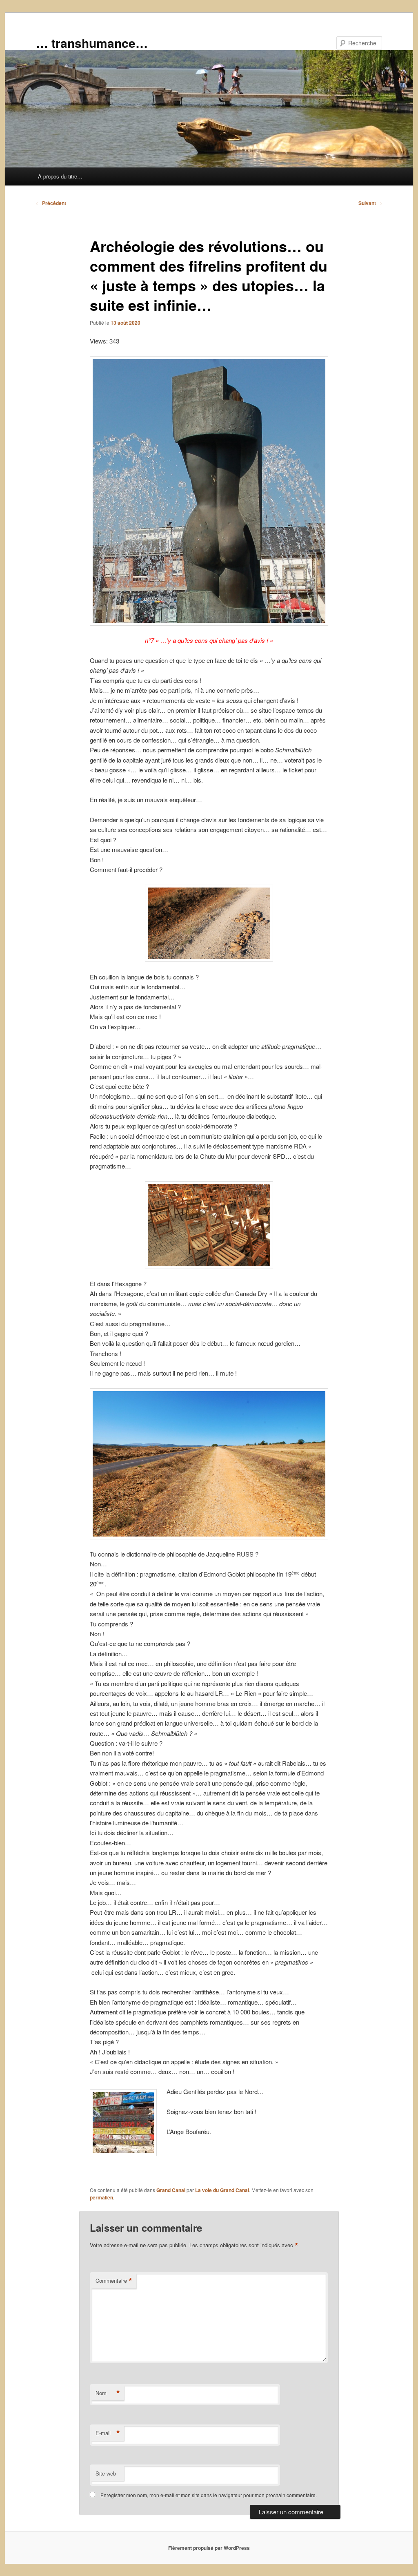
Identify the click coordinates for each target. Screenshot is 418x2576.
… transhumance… (92, 43)
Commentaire (114, 2281)
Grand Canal (171, 2190)
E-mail (108, 2433)
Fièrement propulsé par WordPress (209, 2548)
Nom (108, 2393)
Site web (106, 2473)
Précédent (51, 203)
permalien (101, 2197)
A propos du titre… (60, 176)
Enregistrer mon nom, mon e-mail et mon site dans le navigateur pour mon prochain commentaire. (209, 2495)
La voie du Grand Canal (222, 2190)
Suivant (370, 203)
